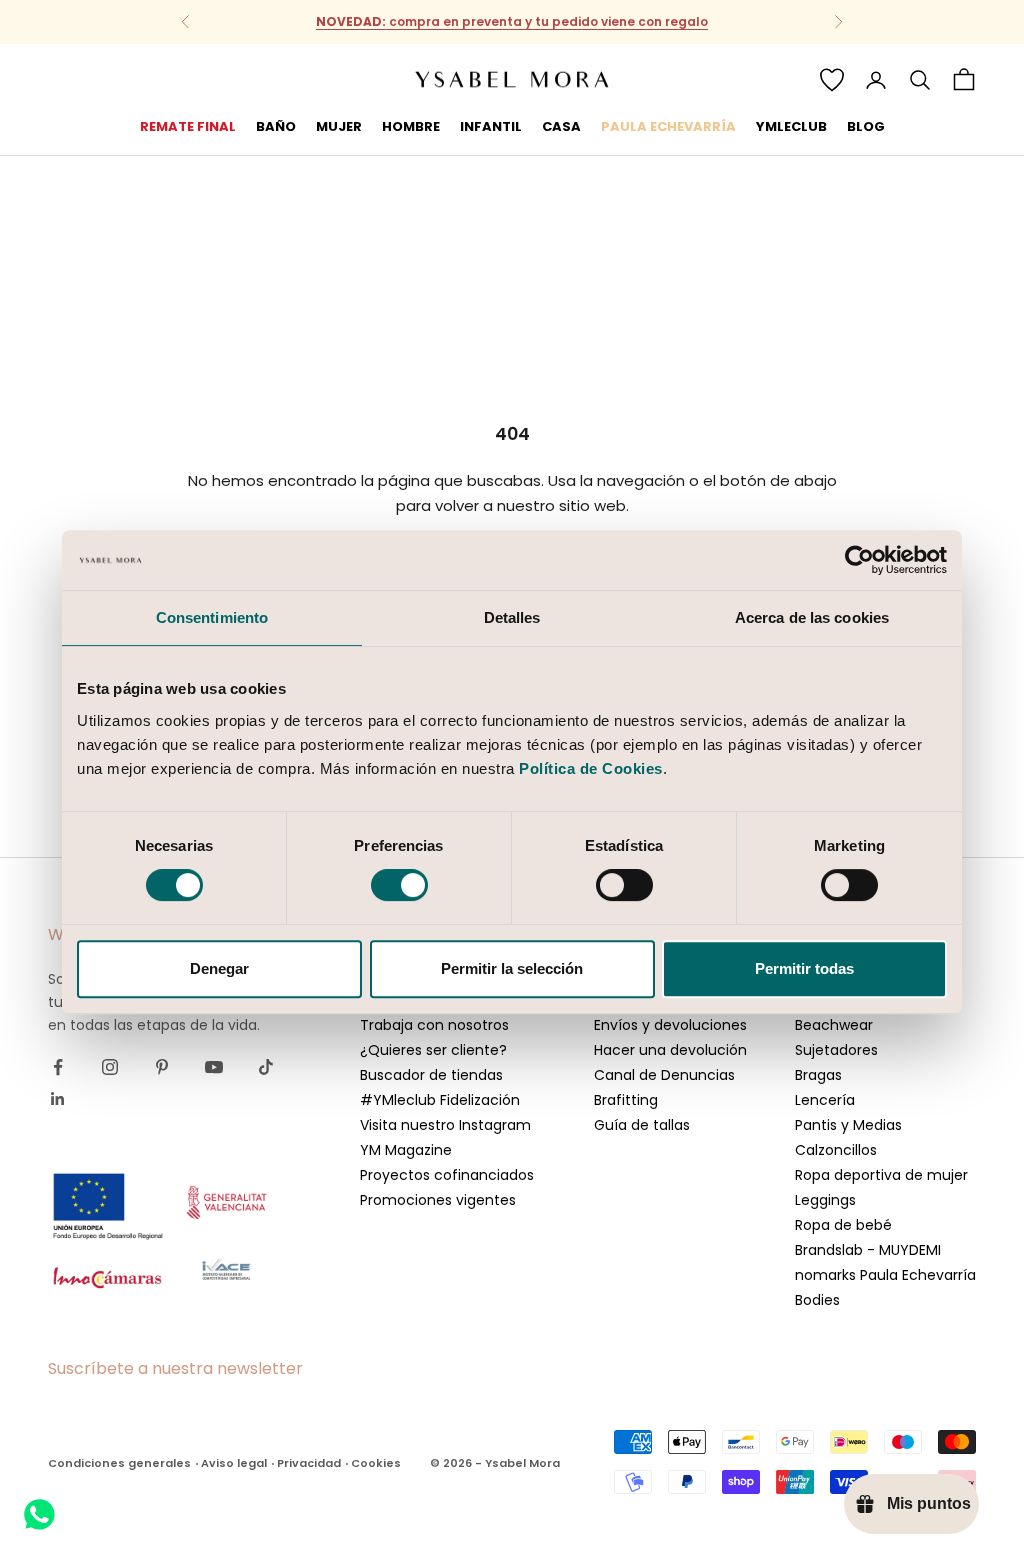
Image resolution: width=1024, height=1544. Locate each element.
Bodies (817, 1300)
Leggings (825, 1200)
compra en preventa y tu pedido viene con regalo (512, 21)
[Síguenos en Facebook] (58, 1067)
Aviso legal (234, 1463)
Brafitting (626, 1100)
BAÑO (276, 126)
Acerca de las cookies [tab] (812, 617)
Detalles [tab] (512, 617)
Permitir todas (804, 968)
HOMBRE (411, 126)
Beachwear (834, 1025)
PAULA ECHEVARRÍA (668, 126)
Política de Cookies (591, 768)
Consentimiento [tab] (212, 617)
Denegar (219, 968)
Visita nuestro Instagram (445, 1125)
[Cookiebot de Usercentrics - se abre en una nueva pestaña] (859, 560)
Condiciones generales (119, 1463)
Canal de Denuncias (664, 1075)
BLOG (866, 126)
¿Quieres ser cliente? (433, 1050)
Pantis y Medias (848, 1125)
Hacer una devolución (670, 1050)
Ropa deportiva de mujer (881, 1175)
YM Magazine (406, 1150)
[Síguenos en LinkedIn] (58, 1099)
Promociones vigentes (438, 1200)
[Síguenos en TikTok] (266, 1067)
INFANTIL (491, 126)
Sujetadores (836, 1050)
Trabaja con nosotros (434, 1025)
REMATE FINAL (188, 126)
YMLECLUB (791, 126)
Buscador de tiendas (431, 1075)
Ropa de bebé (843, 1225)
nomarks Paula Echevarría (885, 1275)
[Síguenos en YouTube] (214, 1067)
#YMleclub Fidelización (440, 1100)
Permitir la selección (512, 968)
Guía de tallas (642, 1125)
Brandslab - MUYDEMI (868, 1250)
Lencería (825, 1100)
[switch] (399, 885)
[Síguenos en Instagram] (110, 1067)
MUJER (339, 126)
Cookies (376, 1463)
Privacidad (309, 1463)
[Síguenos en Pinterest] (162, 1067)
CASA (561, 126)
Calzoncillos (836, 1150)
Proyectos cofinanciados (447, 1175)
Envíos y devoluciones (670, 1025)
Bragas (818, 1075)
